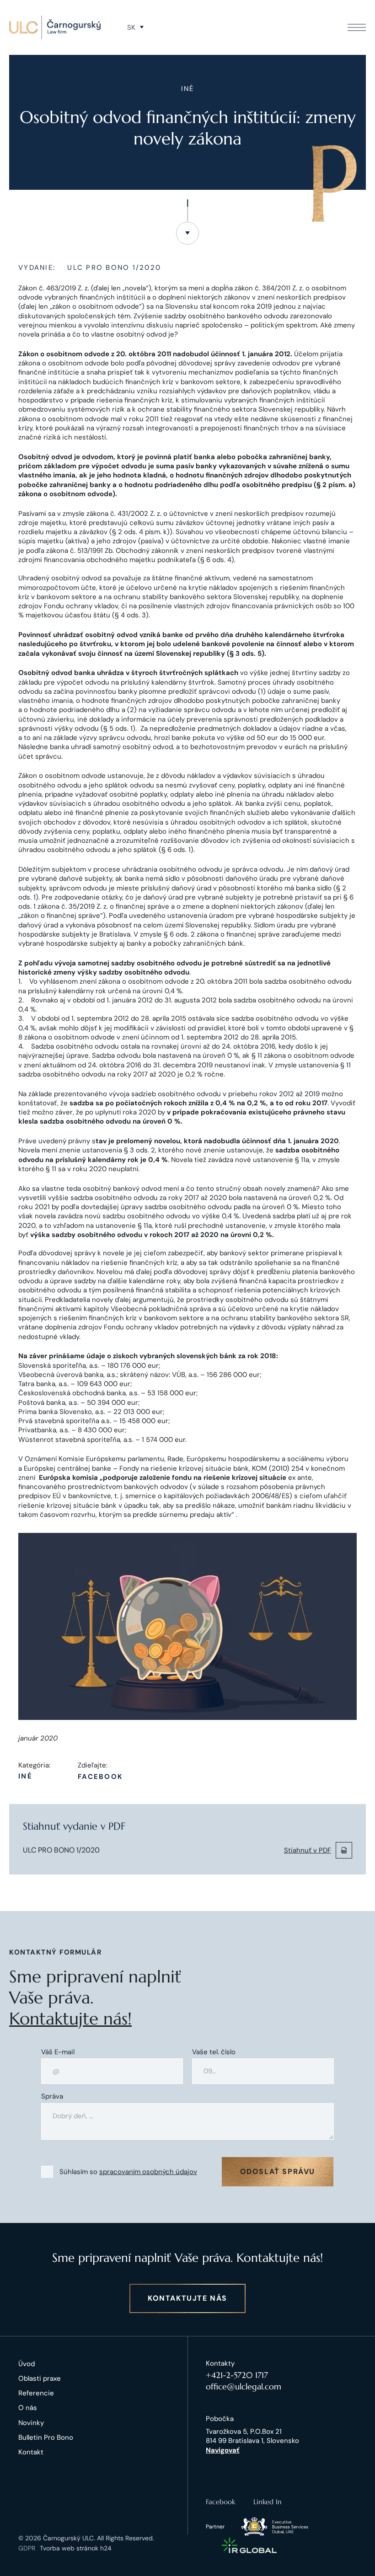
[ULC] (55, 27)
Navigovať (223, 2450)
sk (131, 27)
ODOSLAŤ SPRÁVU (278, 2172)
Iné (25, 1776)
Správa (52, 2097)
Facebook (100, 1777)
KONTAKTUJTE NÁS (187, 2298)
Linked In (268, 2502)
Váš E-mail (58, 2052)
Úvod (27, 2364)
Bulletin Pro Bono (46, 2437)
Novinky (31, 2423)
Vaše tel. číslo (214, 2052)
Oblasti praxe (40, 2378)
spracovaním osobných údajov (148, 2172)
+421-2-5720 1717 (237, 2375)
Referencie (36, 2393)
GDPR (27, 2548)
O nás (28, 2408)
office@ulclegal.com (244, 2386)
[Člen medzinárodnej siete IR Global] (249, 2545)
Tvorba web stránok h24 (76, 2548)
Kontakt (31, 2452)
